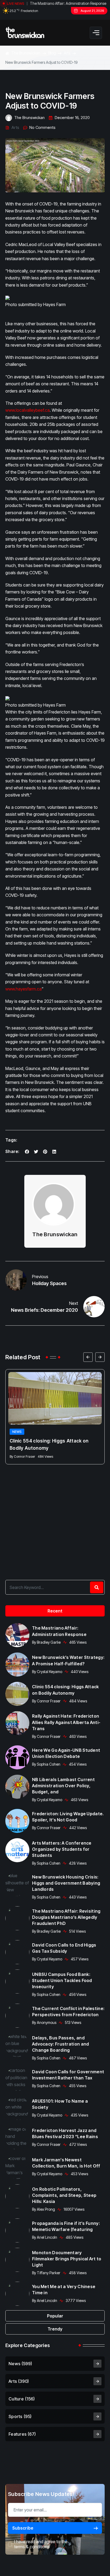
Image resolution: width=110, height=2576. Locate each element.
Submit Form (55, 1334)
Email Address (37, 1281)
